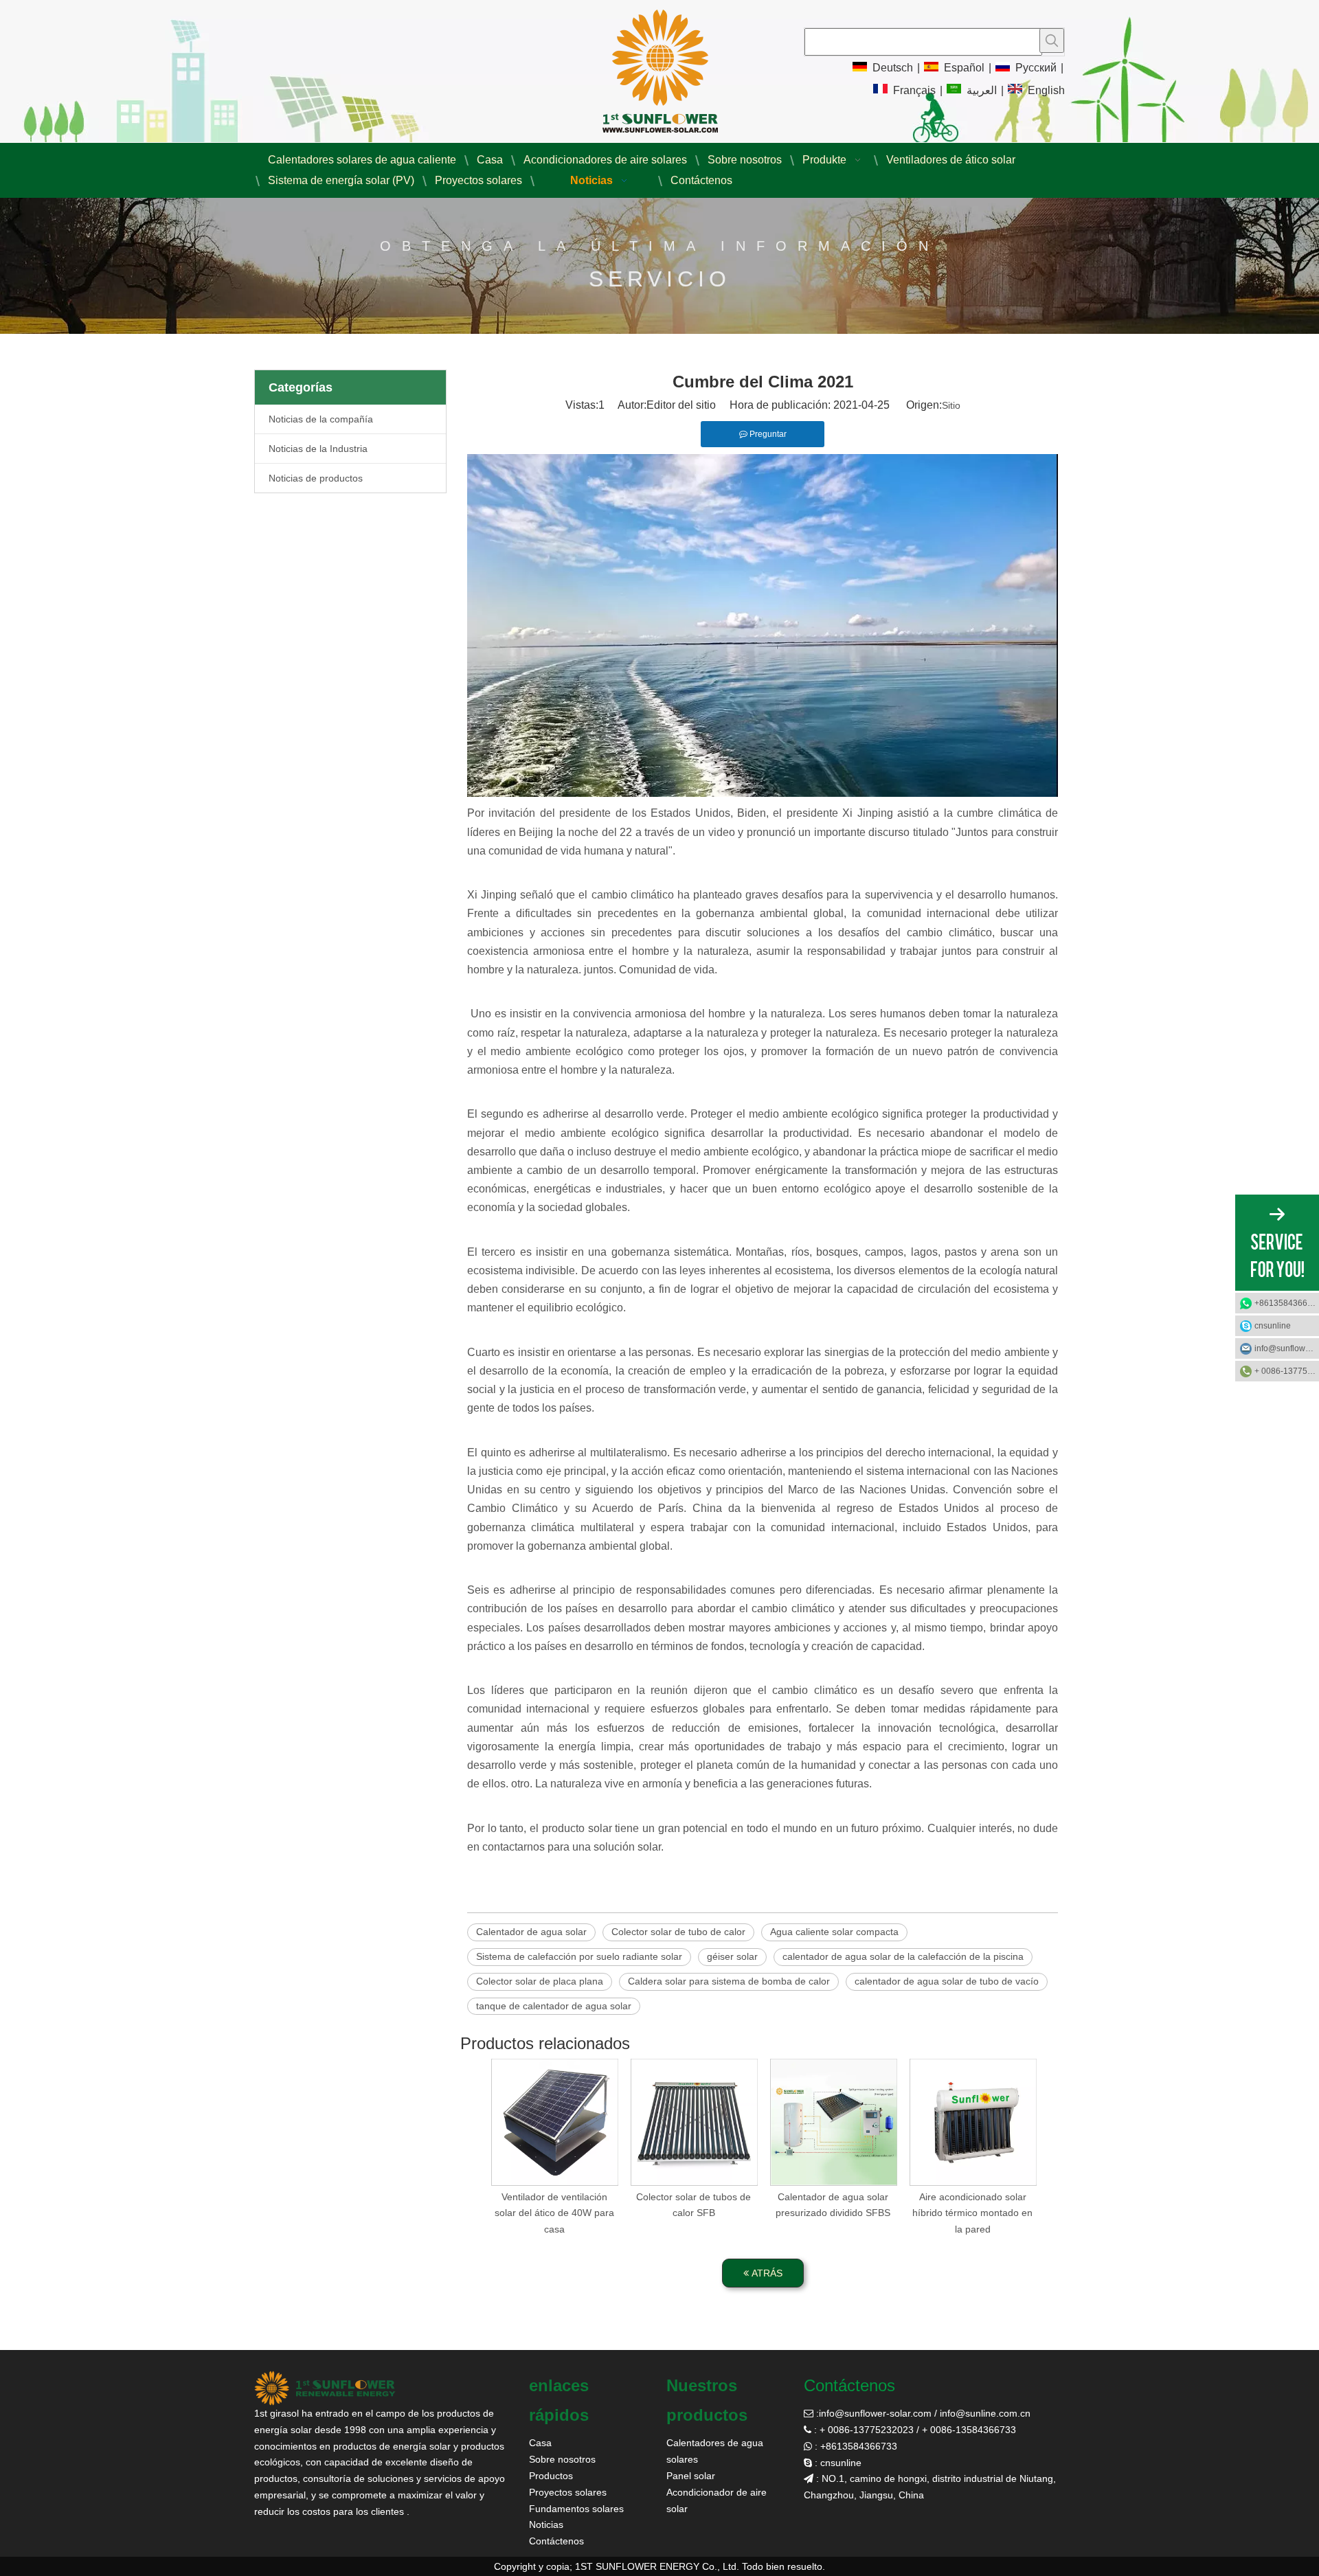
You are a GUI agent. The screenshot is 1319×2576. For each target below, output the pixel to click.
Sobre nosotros (562, 2459)
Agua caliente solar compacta (834, 1932)
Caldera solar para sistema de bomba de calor (729, 1981)
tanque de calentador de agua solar (554, 2006)
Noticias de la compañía (321, 419)
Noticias (546, 2524)
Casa (540, 2443)
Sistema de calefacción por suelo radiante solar (579, 1956)
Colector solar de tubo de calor (678, 1932)
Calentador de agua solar (531, 1932)
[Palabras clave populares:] (1052, 41)
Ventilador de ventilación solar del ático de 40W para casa (554, 2213)
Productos (551, 2476)
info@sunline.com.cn (985, 2413)
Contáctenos (556, 2541)
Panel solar (691, 2476)
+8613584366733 (1287, 1303)
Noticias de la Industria (318, 449)
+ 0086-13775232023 (1287, 1371)
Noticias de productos (316, 478)
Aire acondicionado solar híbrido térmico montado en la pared (972, 2213)
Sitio (951, 405)
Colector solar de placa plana (540, 1981)
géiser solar (732, 1956)
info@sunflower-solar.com (875, 2413)
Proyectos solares (568, 2492)
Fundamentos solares (576, 2509)
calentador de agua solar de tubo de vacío (947, 1981)
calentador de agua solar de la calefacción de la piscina (903, 1956)
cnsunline (1273, 1326)
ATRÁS (766, 2273)
